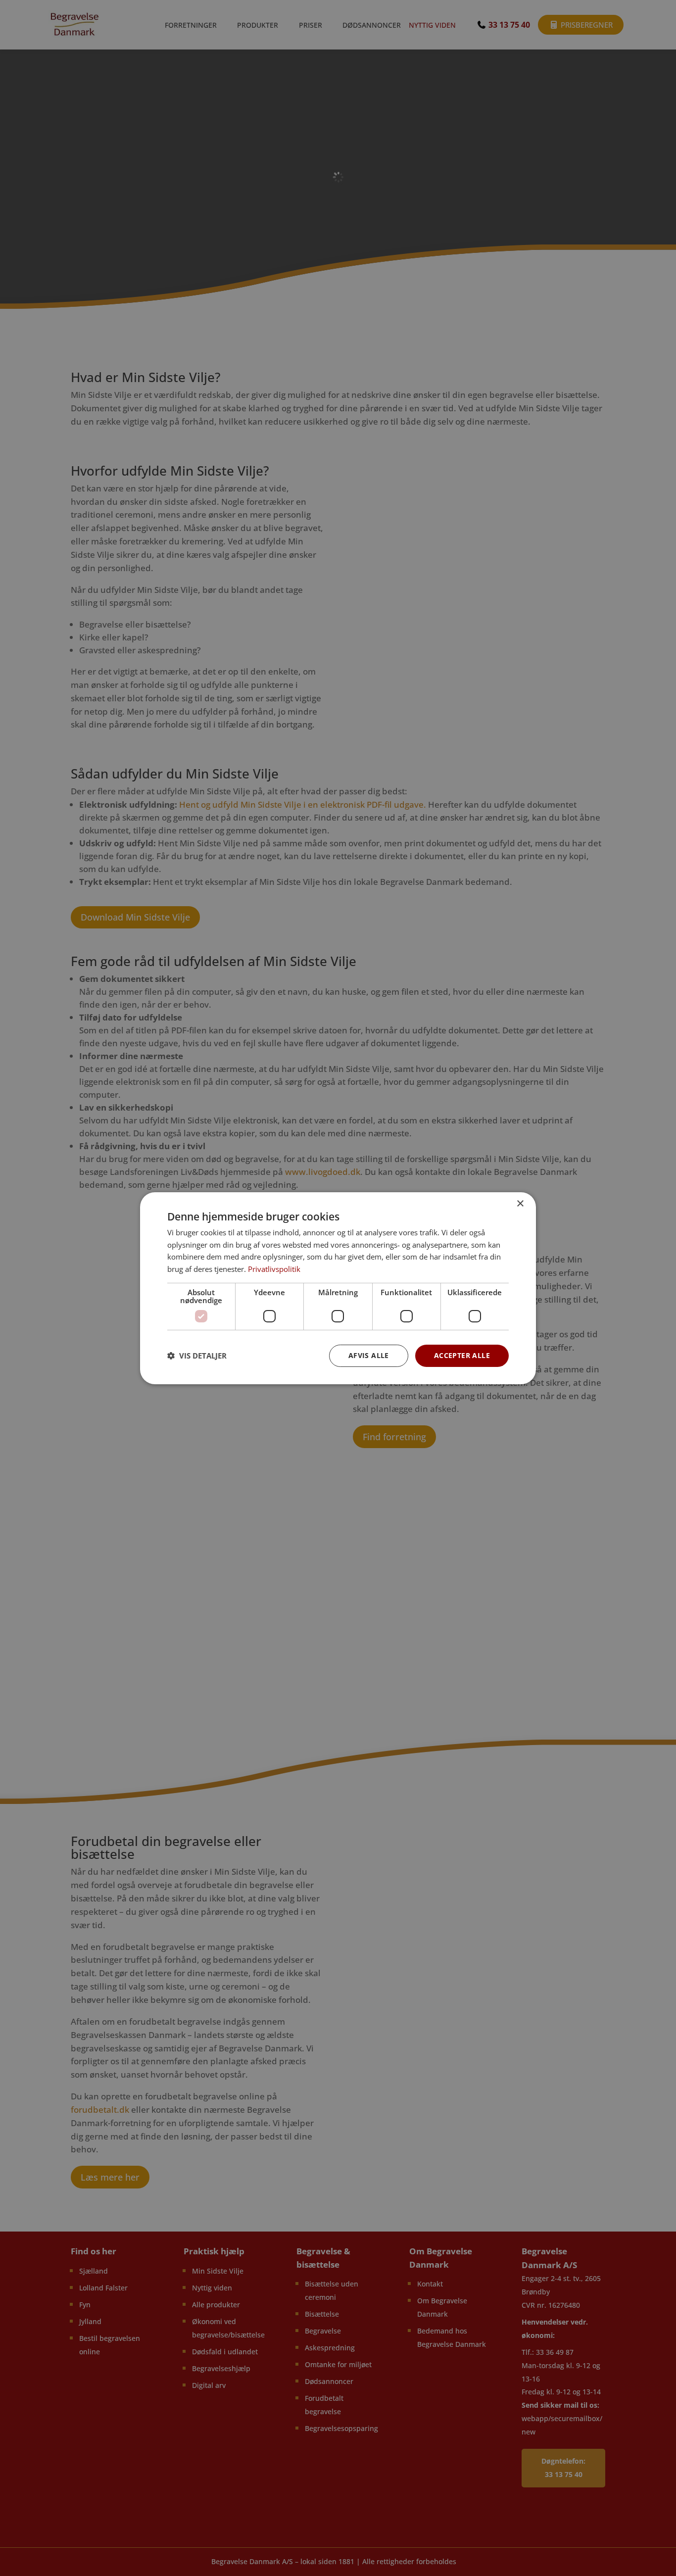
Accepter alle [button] (462, 1355)
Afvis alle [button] (369, 1355)
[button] (197, 1356)
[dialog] (338, 1288)
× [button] (520, 1203)
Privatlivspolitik (274, 1269)
